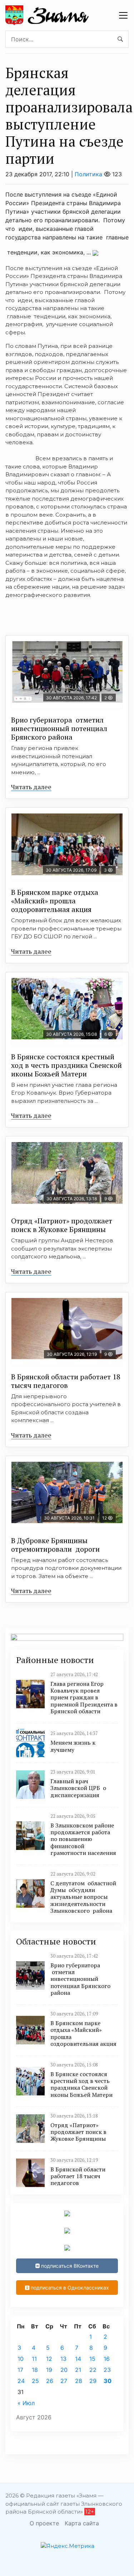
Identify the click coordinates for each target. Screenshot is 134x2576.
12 (49, 2359)
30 (108, 2381)
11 (34, 2359)
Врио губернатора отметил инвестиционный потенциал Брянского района (59, 728)
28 (79, 2381)
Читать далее (31, 787)
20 (64, 2370)
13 (63, 2359)
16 (107, 2359)
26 (50, 2381)
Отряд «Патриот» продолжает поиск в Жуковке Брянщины (62, 1225)
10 (21, 2359)
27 (64, 2381)
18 (35, 2370)
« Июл (26, 2403)
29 (93, 2381)
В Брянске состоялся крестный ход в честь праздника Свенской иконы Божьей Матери (66, 1065)
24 (21, 2381)
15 (92, 2359)
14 (78, 2359)
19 (49, 2370)
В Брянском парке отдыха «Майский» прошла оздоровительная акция (55, 901)
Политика (88, 174)
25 (35, 2381)
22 (93, 2370)
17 (20, 2370)
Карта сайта (82, 2523)
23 (107, 2370)
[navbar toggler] (123, 15)
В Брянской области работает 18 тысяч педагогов (66, 1381)
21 (78, 2370)
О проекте (44, 2523)
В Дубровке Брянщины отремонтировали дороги (55, 1545)
